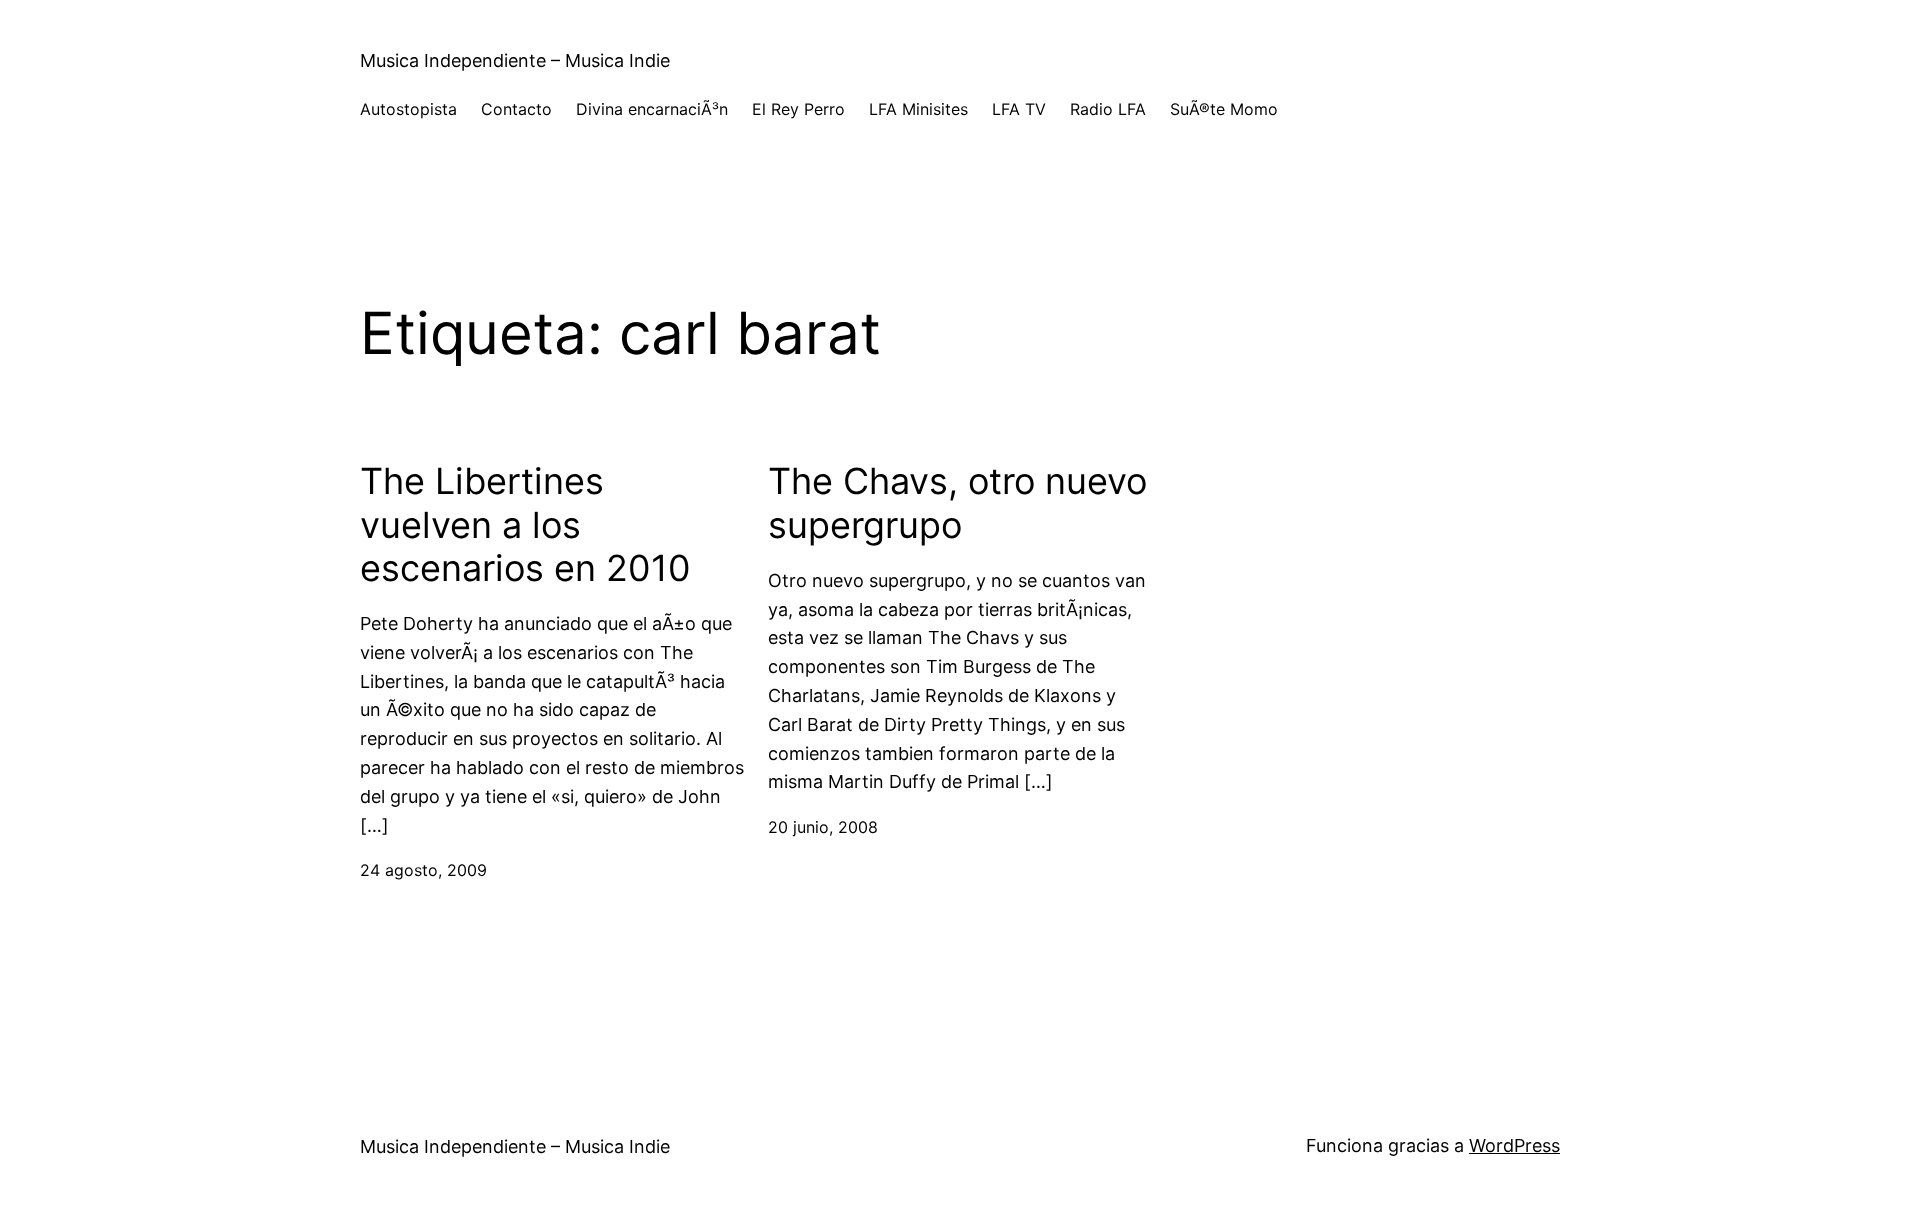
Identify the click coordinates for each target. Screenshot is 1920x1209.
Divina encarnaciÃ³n (652, 109)
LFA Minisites (918, 109)
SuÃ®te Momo (1224, 109)
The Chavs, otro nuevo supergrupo (957, 503)
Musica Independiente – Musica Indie (515, 60)
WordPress (1514, 1145)
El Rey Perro (798, 109)
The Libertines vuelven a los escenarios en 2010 (525, 524)
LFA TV (1019, 109)
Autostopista (408, 109)
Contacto (516, 109)
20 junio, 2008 (823, 827)
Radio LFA (1108, 109)
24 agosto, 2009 (423, 870)
